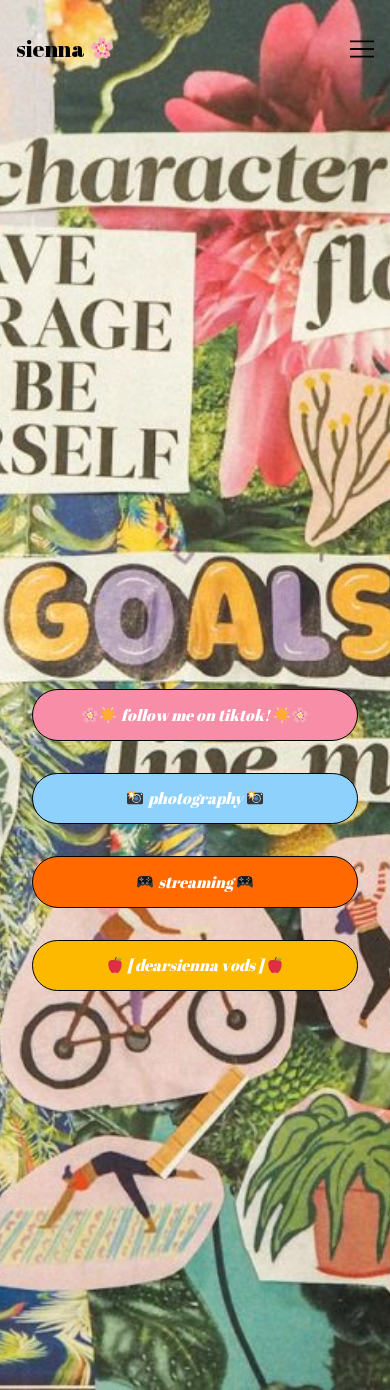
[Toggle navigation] (362, 49)
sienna (52, 48)
